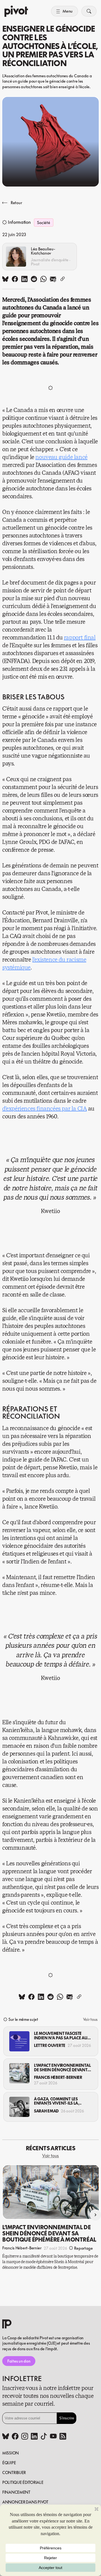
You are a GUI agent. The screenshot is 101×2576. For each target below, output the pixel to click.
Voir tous (90, 2019)
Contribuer (14, 2473)
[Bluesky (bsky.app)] (6, 2437)
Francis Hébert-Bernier (58, 2077)
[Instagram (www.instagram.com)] (25, 2437)
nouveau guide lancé (61, 457)
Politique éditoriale (23, 2482)
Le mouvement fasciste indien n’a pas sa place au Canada (61, 2036)
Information (19, 222)
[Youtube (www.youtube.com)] (53, 2437)
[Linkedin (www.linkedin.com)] (34, 2437)
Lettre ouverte (50, 2045)
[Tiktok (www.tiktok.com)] (44, 2437)
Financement (16, 2492)
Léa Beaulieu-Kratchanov (43, 251)
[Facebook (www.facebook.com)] (15, 2437)
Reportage (83, 2248)
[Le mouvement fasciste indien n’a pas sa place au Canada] (19, 2041)
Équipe (9, 2463)
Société (43, 223)
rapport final (80, 638)
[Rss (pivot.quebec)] (63, 2437)
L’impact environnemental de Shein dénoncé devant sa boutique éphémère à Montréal (62, 2067)
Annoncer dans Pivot (25, 2502)
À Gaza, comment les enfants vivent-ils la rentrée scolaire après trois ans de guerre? (58, 2101)
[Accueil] (16, 11)
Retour (16, 203)
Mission (11, 2453)
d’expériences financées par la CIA (44, 1109)
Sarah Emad (46, 2111)
